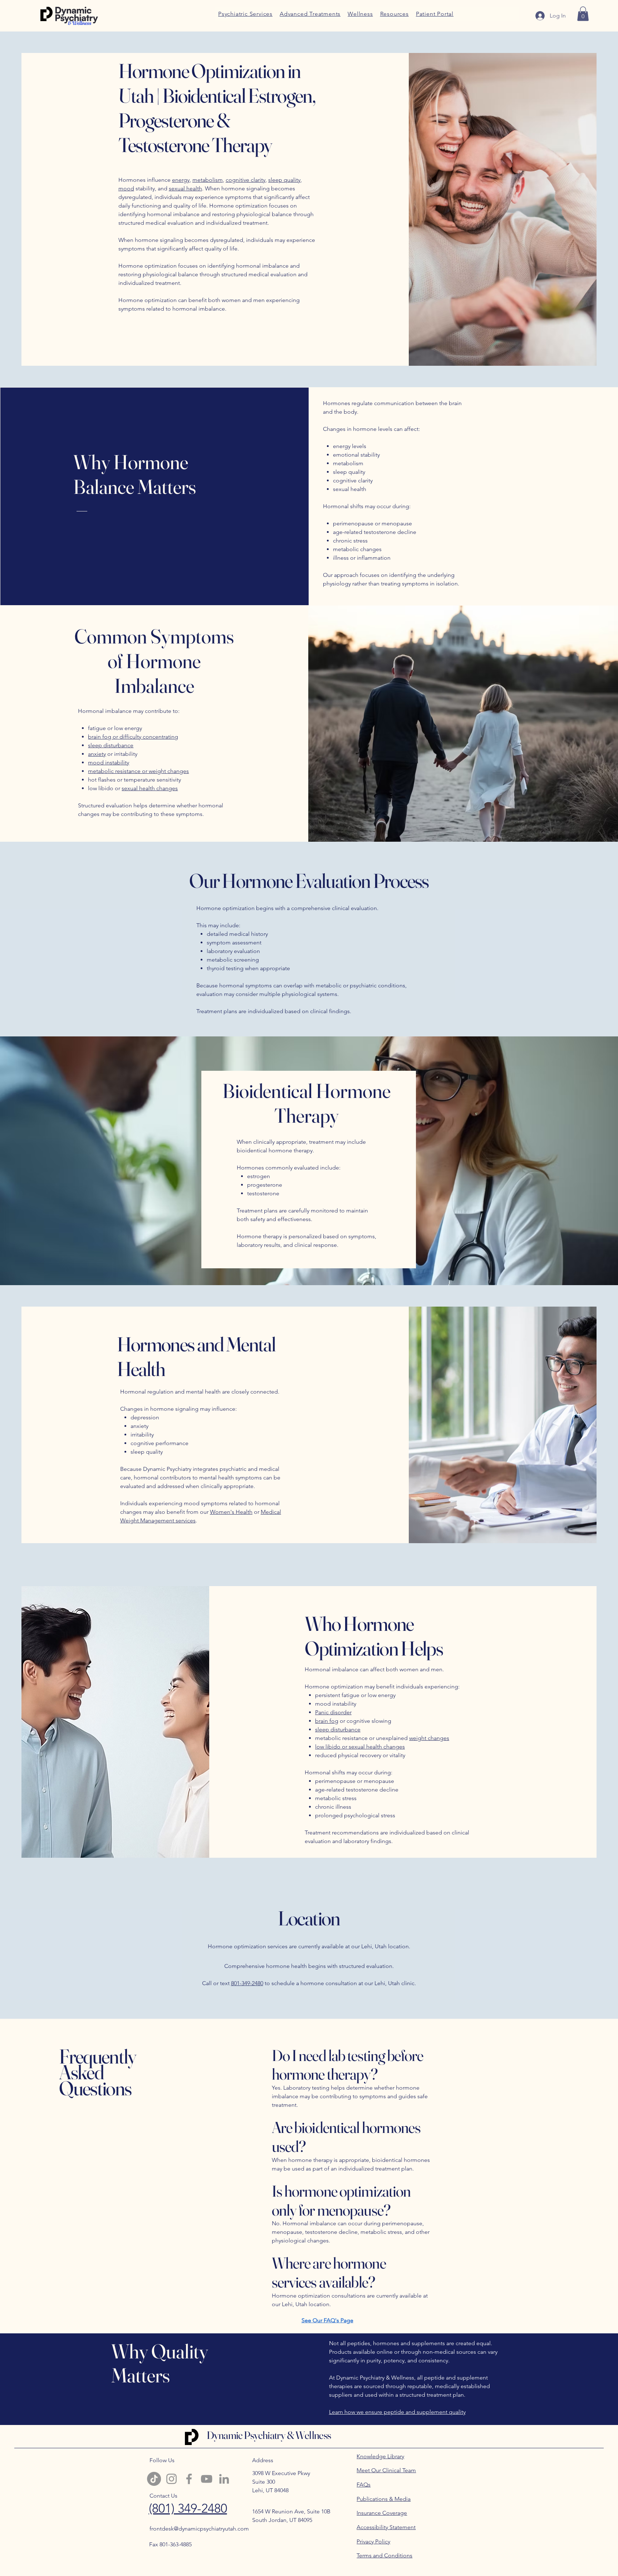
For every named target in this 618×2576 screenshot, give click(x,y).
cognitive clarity (246, 180)
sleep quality (284, 180)
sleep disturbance (111, 745)
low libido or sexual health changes (360, 1747)
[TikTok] (154, 2479)
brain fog (327, 1721)
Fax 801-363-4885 (170, 2544)
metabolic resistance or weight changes (138, 771)
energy (181, 180)
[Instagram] (171, 2479)
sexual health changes (150, 788)
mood (126, 188)
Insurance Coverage (382, 2513)
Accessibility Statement (386, 2527)
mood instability (109, 762)
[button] (394, 14)
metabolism (208, 180)
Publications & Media (384, 2499)
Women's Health (231, 1512)
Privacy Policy (373, 2541)
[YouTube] (207, 2479)
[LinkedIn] (224, 2479)
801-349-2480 (247, 1983)
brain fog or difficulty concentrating (133, 737)
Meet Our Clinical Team (386, 2470)
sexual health (185, 188)
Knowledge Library (380, 2456)
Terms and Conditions (384, 2555)
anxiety (97, 754)
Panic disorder (333, 1712)
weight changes (429, 1738)
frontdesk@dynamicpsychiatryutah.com (199, 2529)
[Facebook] (189, 2479)
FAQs (364, 2485)
